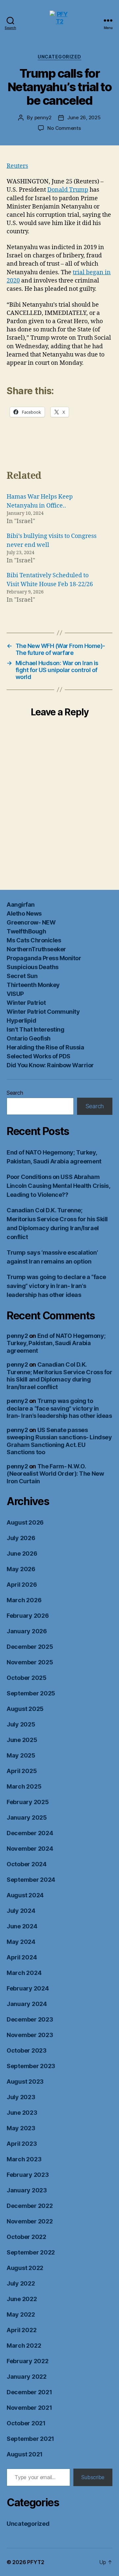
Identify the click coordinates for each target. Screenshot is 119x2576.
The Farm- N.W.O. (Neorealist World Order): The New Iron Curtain (55, 1474)
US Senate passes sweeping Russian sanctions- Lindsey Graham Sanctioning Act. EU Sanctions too (59, 1441)
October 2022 (26, 2237)
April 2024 (22, 1957)
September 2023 (31, 2066)
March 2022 (24, 2346)
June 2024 (22, 1926)
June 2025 (22, 1740)
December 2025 (30, 1647)
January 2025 (27, 1818)
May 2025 (21, 1755)
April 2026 (22, 1585)
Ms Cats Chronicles (34, 940)
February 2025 (28, 1802)
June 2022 (22, 2299)
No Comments (64, 128)
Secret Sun (22, 976)
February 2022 (28, 2361)
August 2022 (25, 2268)
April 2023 (22, 2144)
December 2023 (30, 2019)
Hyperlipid (21, 1021)
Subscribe (93, 2477)
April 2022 (21, 2330)
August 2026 (25, 1522)
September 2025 (31, 1693)
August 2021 (25, 2454)
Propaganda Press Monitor (44, 958)
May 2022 (21, 2314)
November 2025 (30, 1662)
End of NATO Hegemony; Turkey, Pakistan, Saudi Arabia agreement (56, 1343)
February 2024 (28, 1988)
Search (15, 1093)
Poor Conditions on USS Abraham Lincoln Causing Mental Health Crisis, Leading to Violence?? (58, 1186)
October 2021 (26, 2423)
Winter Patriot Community (43, 1012)
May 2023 (21, 2128)
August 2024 (25, 1895)
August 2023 (25, 2082)
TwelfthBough (26, 931)
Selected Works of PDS (39, 1056)
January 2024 (27, 2004)
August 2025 (25, 1709)
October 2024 (27, 1864)
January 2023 (27, 2190)
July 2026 (21, 1538)
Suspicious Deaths (33, 967)
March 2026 (24, 1600)
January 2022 (27, 2377)
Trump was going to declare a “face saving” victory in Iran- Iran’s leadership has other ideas (56, 1286)
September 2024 (31, 1880)
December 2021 (29, 2392)
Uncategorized (59, 57)
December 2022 (30, 2206)
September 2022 (31, 2252)
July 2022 (21, 2283)
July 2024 (21, 1911)
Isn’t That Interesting (35, 1029)
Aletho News (24, 913)
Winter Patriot (26, 1003)
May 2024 (21, 1942)
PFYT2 (36, 2562)
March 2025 (24, 1786)
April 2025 (22, 1771)
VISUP (15, 994)
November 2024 (30, 1849)
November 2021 (29, 2408)
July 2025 (21, 1724)
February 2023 (28, 2175)
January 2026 (27, 1631)
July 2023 (21, 2097)
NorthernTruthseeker (36, 949)
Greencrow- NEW (31, 922)
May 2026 (21, 1569)
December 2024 (30, 1833)
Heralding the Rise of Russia (45, 1047)
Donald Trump (68, 190)
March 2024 (24, 1973)
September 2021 (30, 2439)
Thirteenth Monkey (33, 985)
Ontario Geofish (29, 1038)
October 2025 (27, 1678)
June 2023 (22, 2113)
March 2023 (24, 2159)
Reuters (17, 166)
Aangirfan (21, 905)
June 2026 (22, 1553)
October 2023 (27, 2050)
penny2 (43, 117)
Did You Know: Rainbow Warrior (50, 1065)
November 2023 (30, 2035)
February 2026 (28, 1616)
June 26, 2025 (84, 117)
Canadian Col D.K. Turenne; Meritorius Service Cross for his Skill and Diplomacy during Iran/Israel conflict (59, 1376)
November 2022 (30, 2221)
